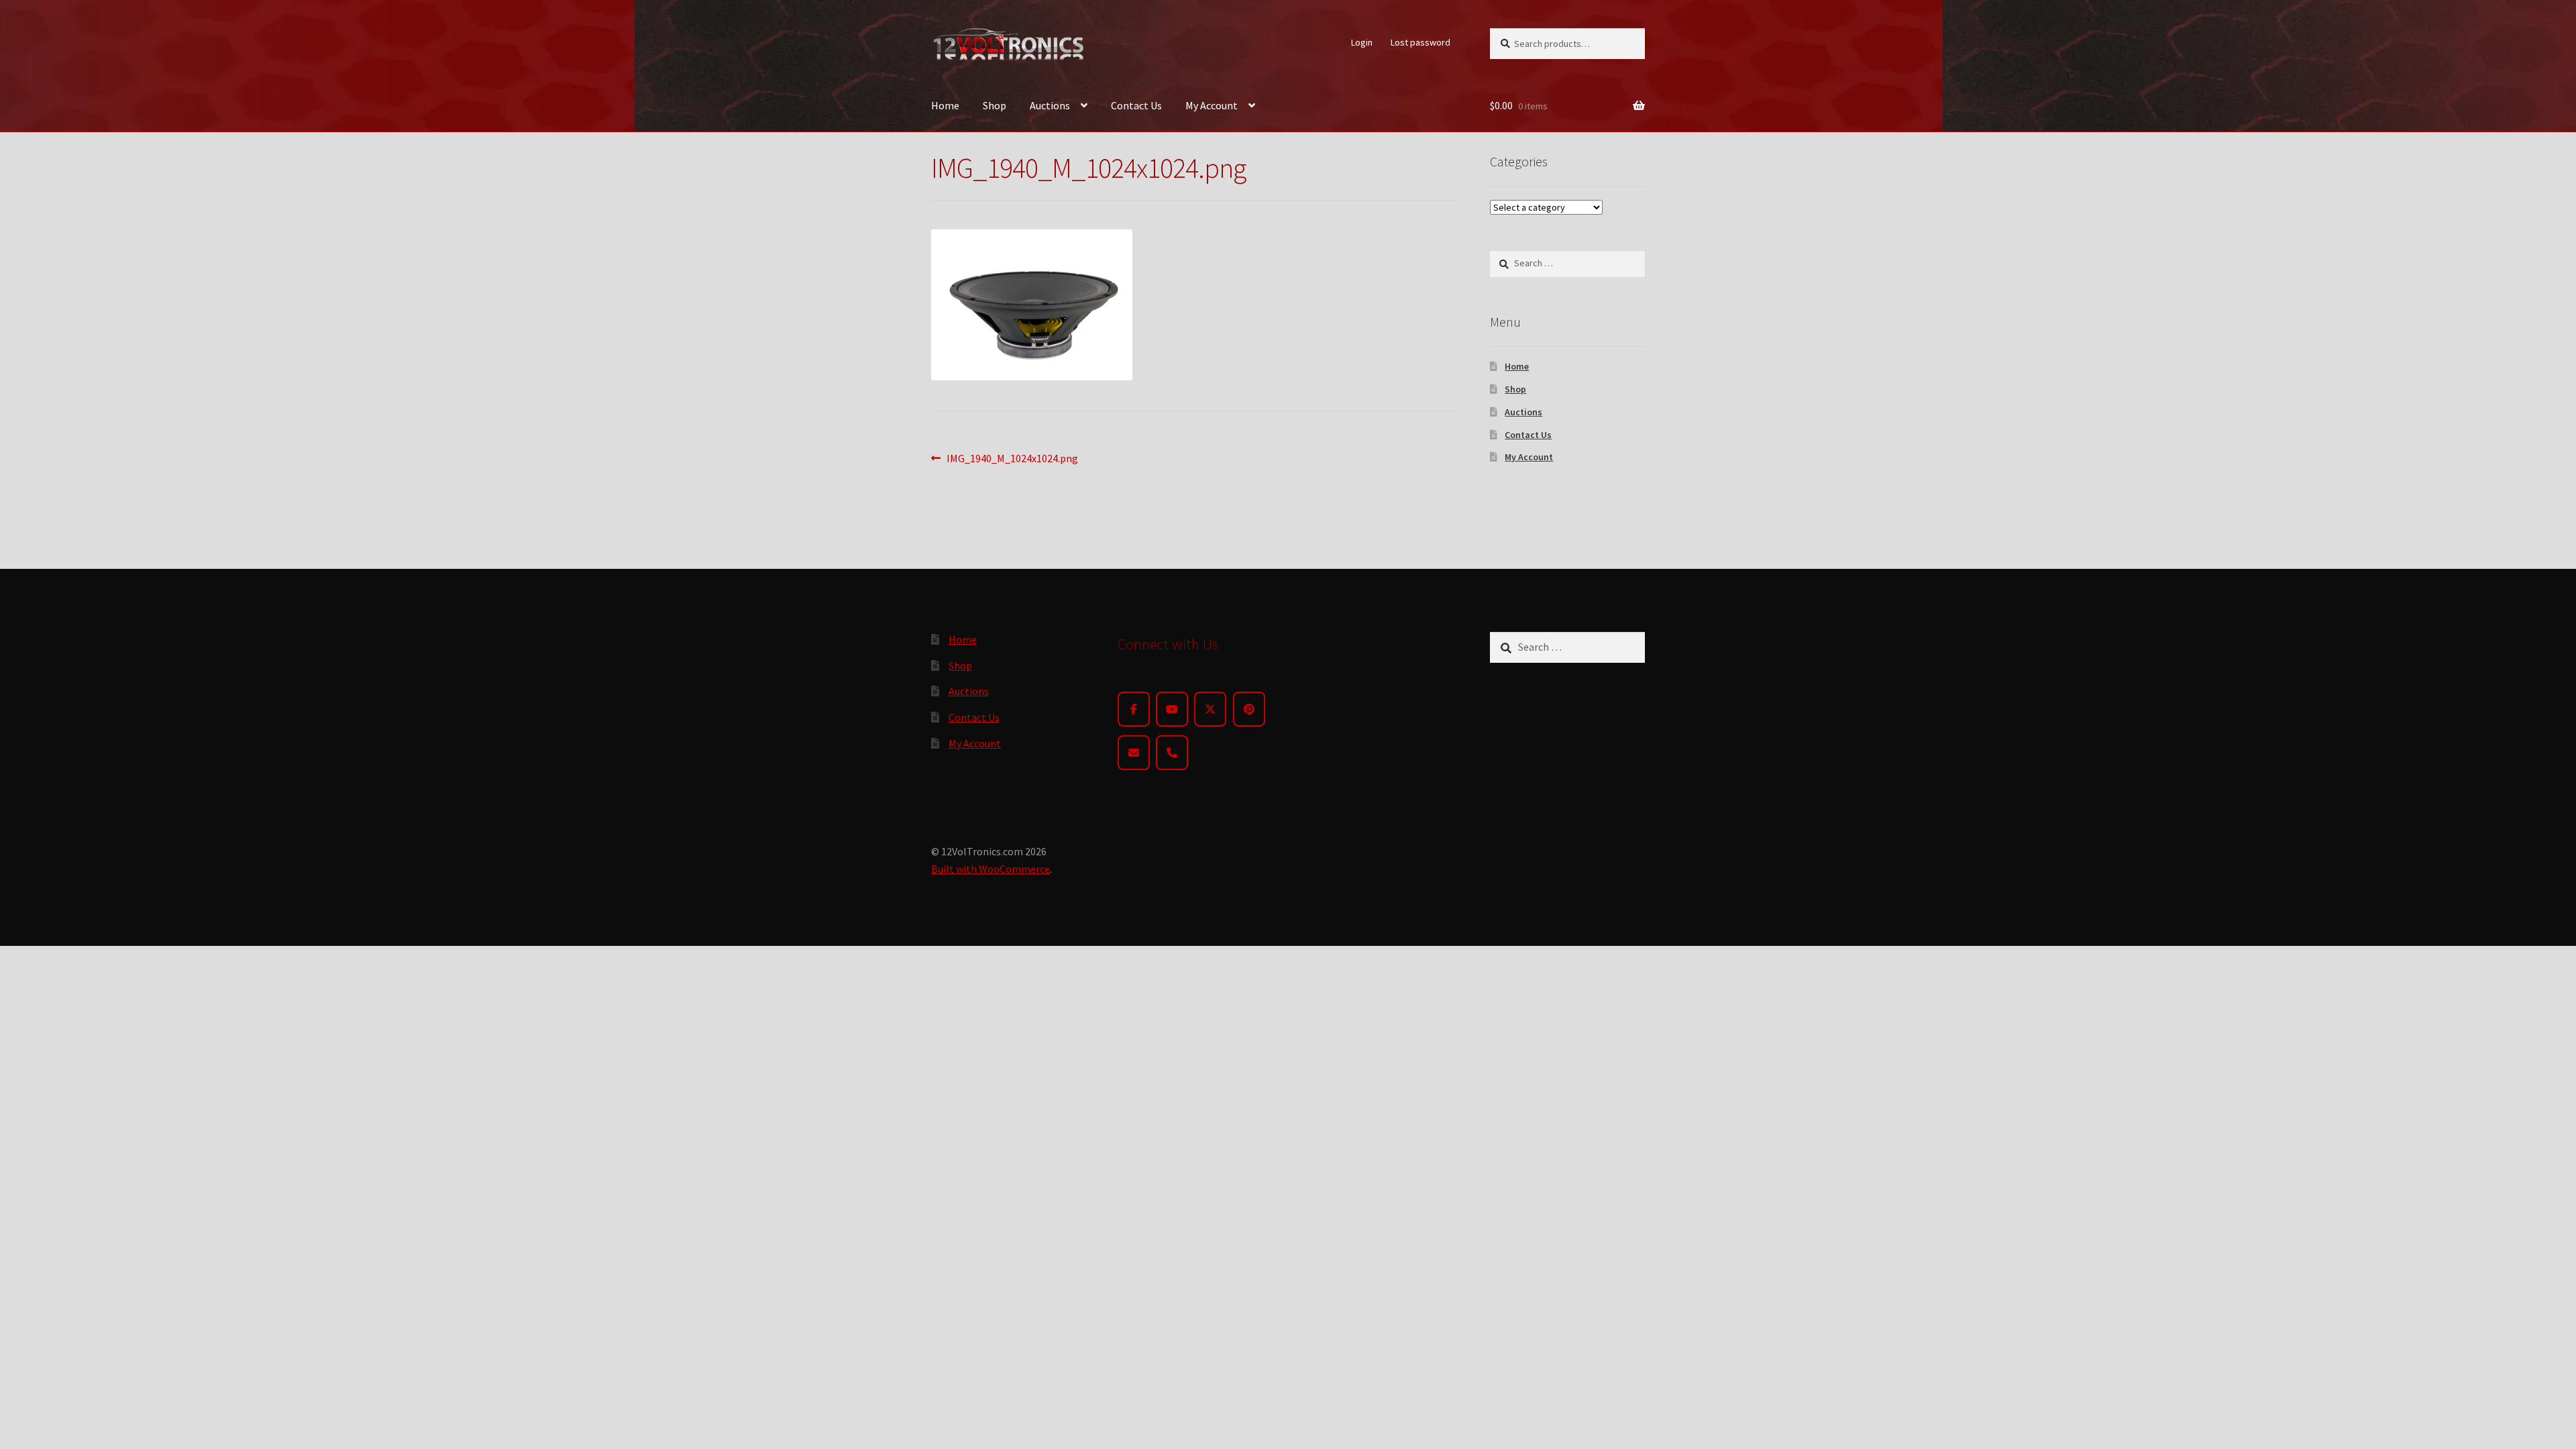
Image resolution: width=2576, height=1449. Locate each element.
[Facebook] (1134, 709)
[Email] (1134, 753)
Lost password (1420, 42)
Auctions (1050, 105)
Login (1362, 42)
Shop (995, 105)
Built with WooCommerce (990, 869)
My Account (1212, 105)
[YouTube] (1172, 709)
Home (945, 105)
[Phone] (1172, 753)
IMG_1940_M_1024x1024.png (1012, 459)
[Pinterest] (1249, 709)
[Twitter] (1210, 709)
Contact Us (1136, 105)
